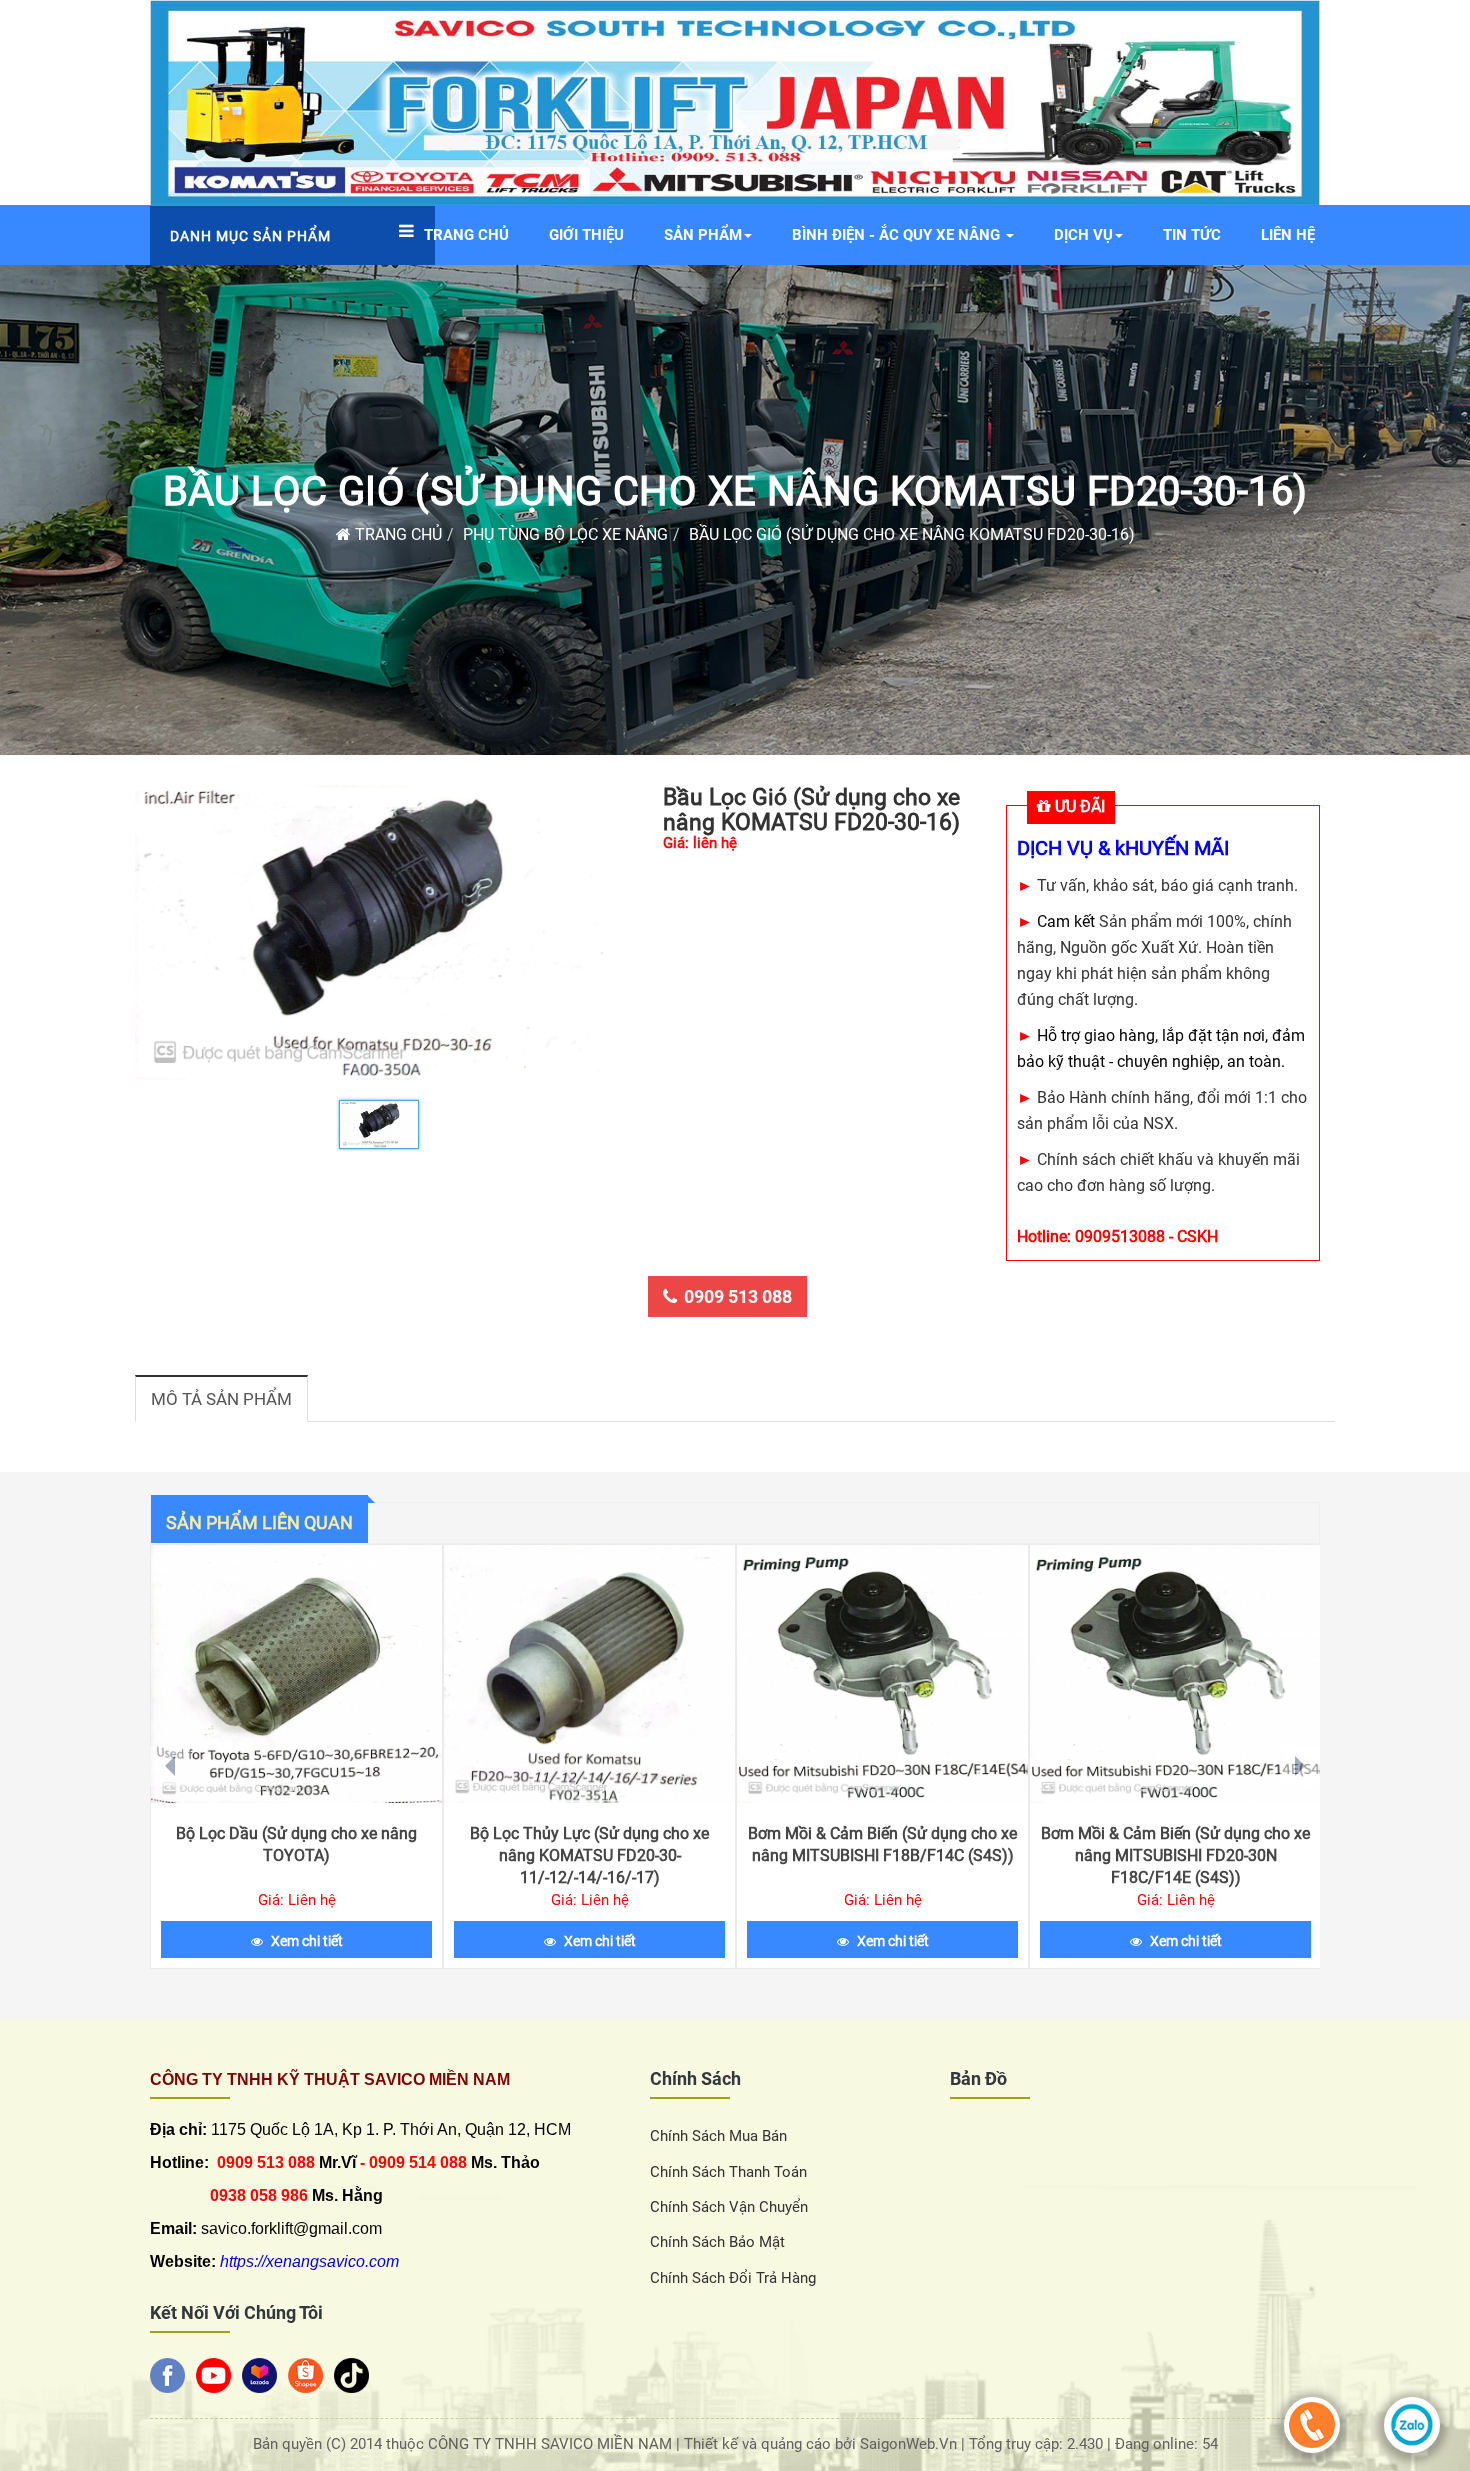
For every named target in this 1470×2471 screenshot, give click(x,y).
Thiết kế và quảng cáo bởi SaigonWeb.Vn (822, 2444)
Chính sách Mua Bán (718, 2136)
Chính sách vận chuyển (729, 2207)
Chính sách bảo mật (717, 2242)
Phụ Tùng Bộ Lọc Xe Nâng (565, 534)
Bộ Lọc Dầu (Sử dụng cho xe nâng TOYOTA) (296, 1844)
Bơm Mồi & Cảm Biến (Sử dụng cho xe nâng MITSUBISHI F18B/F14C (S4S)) (882, 1844)
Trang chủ (396, 534)
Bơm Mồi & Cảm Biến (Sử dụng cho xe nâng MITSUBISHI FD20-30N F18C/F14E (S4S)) (1175, 1855)
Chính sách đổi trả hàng (733, 2278)
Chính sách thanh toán (728, 2172)
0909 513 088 (738, 1296)
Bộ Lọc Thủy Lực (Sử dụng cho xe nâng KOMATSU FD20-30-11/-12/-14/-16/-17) (589, 1855)
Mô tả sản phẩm (221, 1399)
